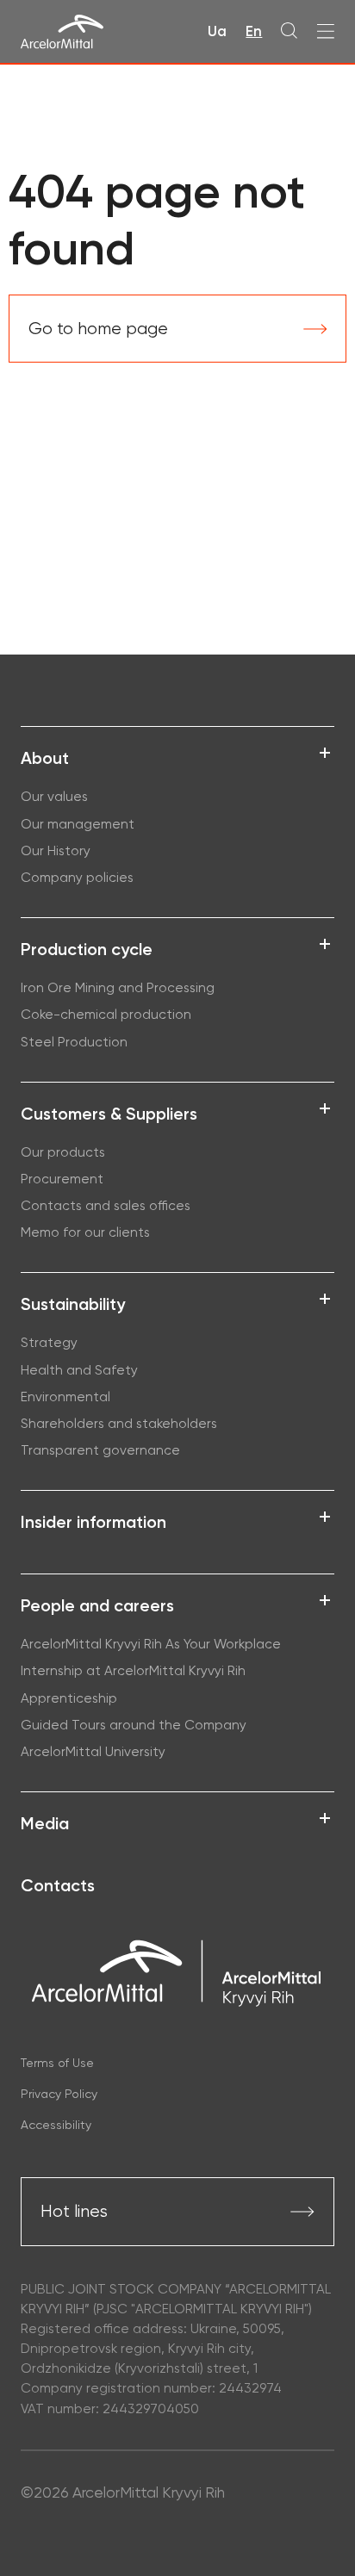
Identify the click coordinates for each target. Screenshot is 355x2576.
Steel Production (74, 1042)
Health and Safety (79, 1370)
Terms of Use (57, 2063)
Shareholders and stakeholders (119, 1424)
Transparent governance (100, 1450)
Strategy (49, 1343)
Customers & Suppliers (109, 1114)
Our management (78, 824)
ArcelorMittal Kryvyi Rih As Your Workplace (151, 1644)
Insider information (93, 1522)
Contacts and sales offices (106, 1206)
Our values (54, 797)
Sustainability (73, 1304)
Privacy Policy (59, 2094)
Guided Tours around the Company (134, 1725)
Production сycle (87, 949)
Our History (56, 851)
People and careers (97, 1605)
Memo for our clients (85, 1232)
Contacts (58, 1885)
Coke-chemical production (106, 1015)
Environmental (65, 1397)
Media (45, 1823)
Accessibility (56, 2125)
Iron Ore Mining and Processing (118, 988)
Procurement (62, 1179)
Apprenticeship (71, 1698)
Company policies (77, 878)
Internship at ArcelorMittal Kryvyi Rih (133, 1671)
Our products (63, 1152)
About (45, 758)
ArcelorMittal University (93, 1752)
